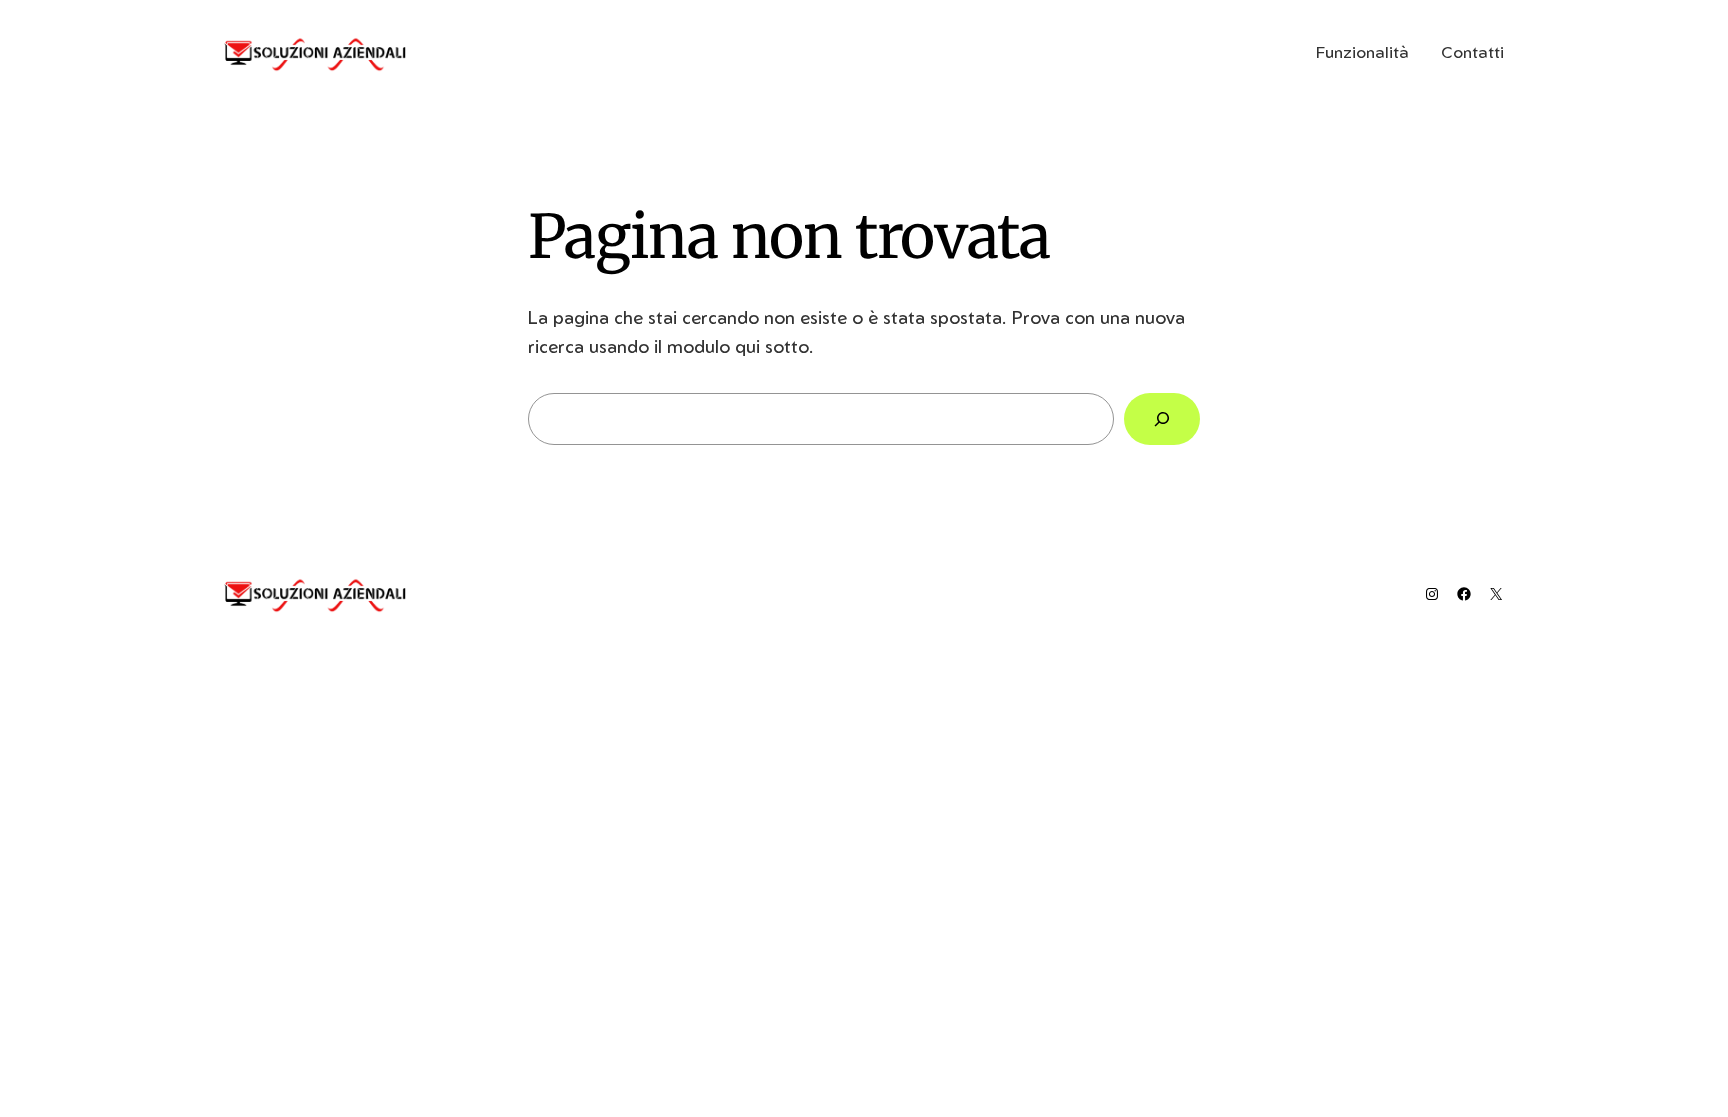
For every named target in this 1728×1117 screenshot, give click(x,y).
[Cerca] (1162, 419)
